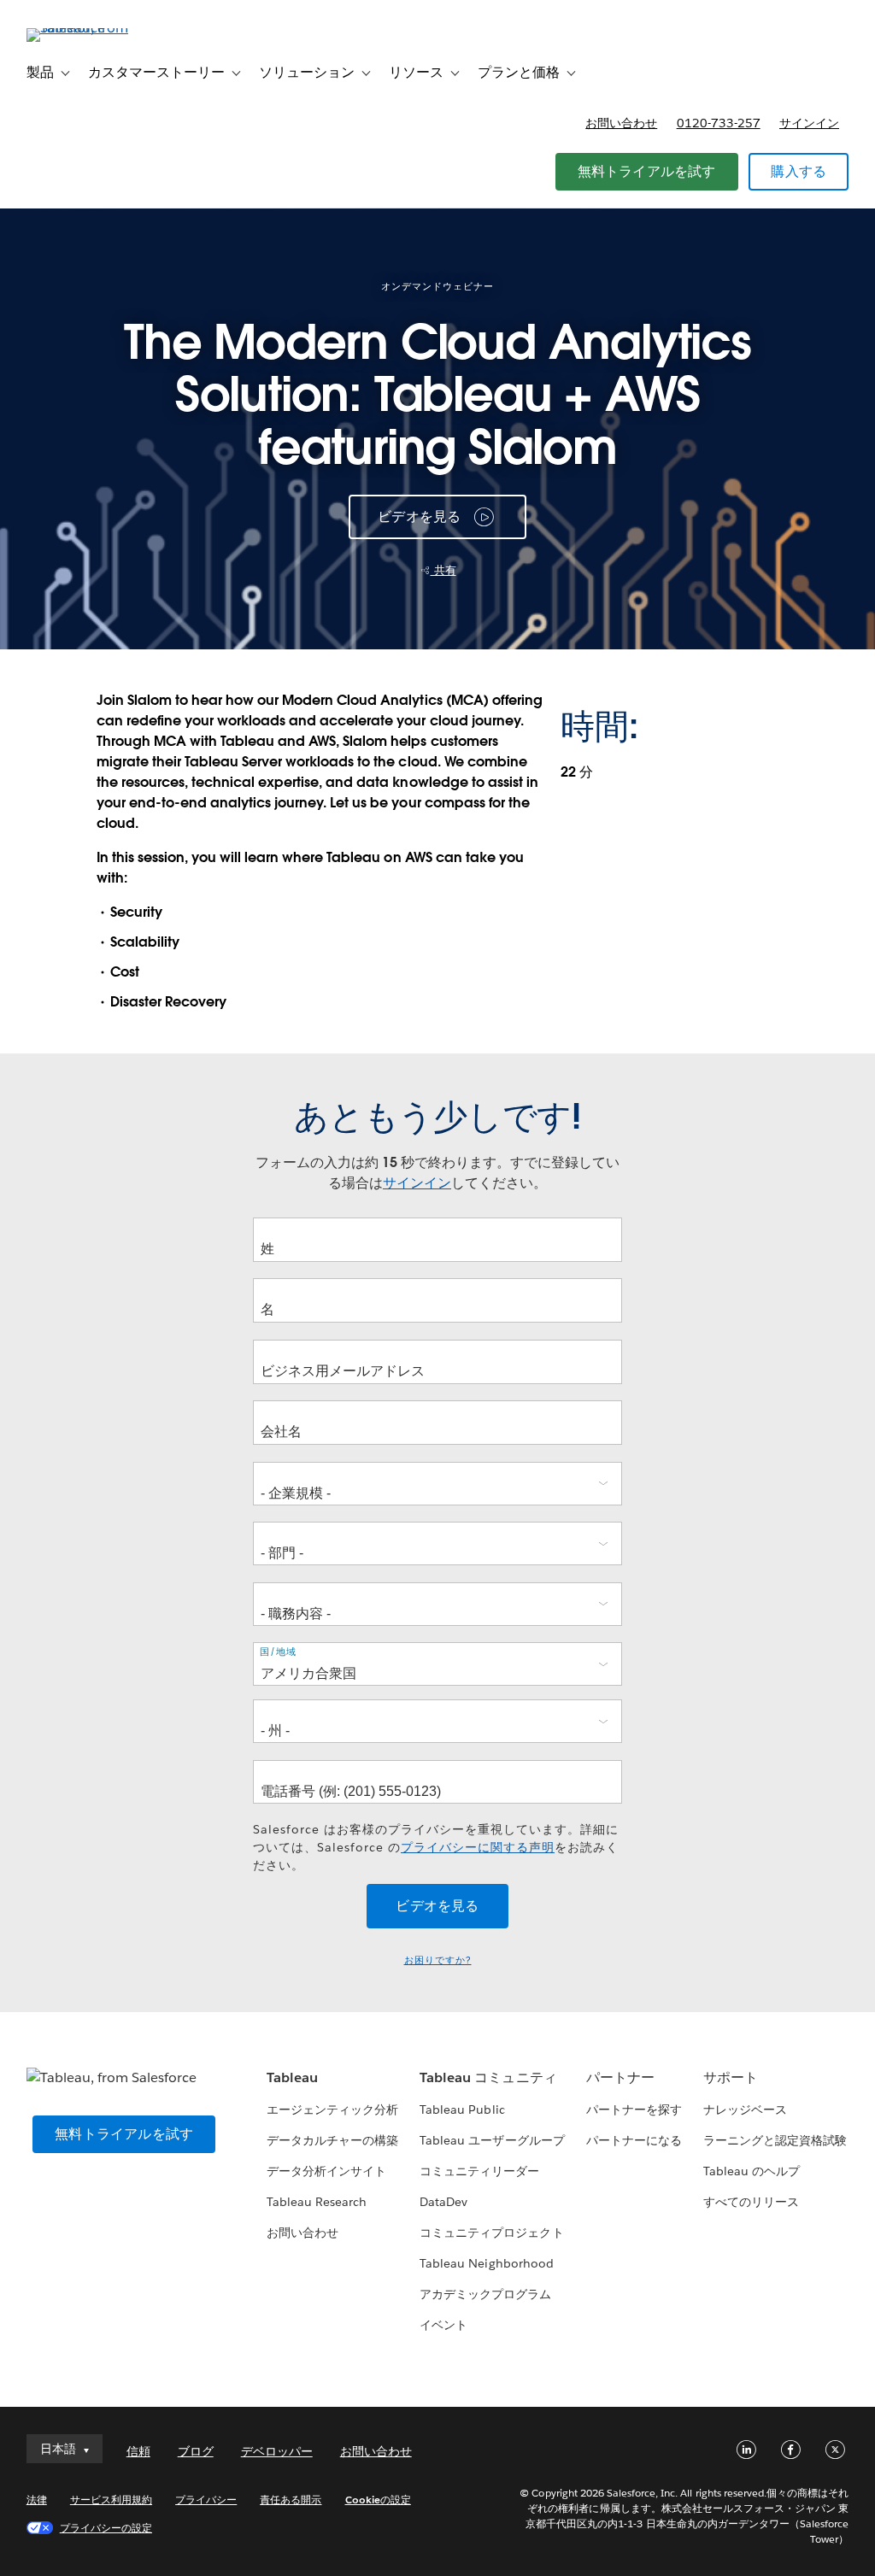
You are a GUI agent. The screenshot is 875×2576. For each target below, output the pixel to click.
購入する (799, 171)
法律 (37, 2500)
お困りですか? (438, 1960)
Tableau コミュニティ (488, 2077)
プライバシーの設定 (106, 2528)
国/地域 (278, 1651)
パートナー (620, 2077)
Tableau (292, 2077)
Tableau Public (462, 2110)
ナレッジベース (745, 2110)
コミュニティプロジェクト (491, 2233)
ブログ (196, 2451)
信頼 (138, 2451)
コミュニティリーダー (479, 2171)
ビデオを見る (419, 516)
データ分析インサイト (326, 2171)
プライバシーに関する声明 (478, 1847)
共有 (443, 570)
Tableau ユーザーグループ (492, 2140)
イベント (443, 2325)
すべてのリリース (751, 2202)
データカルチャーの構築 (332, 2140)
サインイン (809, 123)
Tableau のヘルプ (752, 2171)
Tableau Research (317, 2202)
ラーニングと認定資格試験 (775, 2140)
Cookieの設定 (378, 2500)
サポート (731, 2077)
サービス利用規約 (111, 2500)
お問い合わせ (621, 123)
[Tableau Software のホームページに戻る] (91, 28)
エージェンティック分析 (332, 2110)
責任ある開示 (291, 2500)
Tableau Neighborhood (486, 2263)
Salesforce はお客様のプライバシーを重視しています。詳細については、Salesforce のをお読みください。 (436, 1847)
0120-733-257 (719, 123)
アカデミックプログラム (485, 2294)
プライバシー (206, 2500)
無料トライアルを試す (647, 171)
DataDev (443, 2202)
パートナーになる (634, 2140)
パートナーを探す (634, 2110)
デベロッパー (277, 2451)
